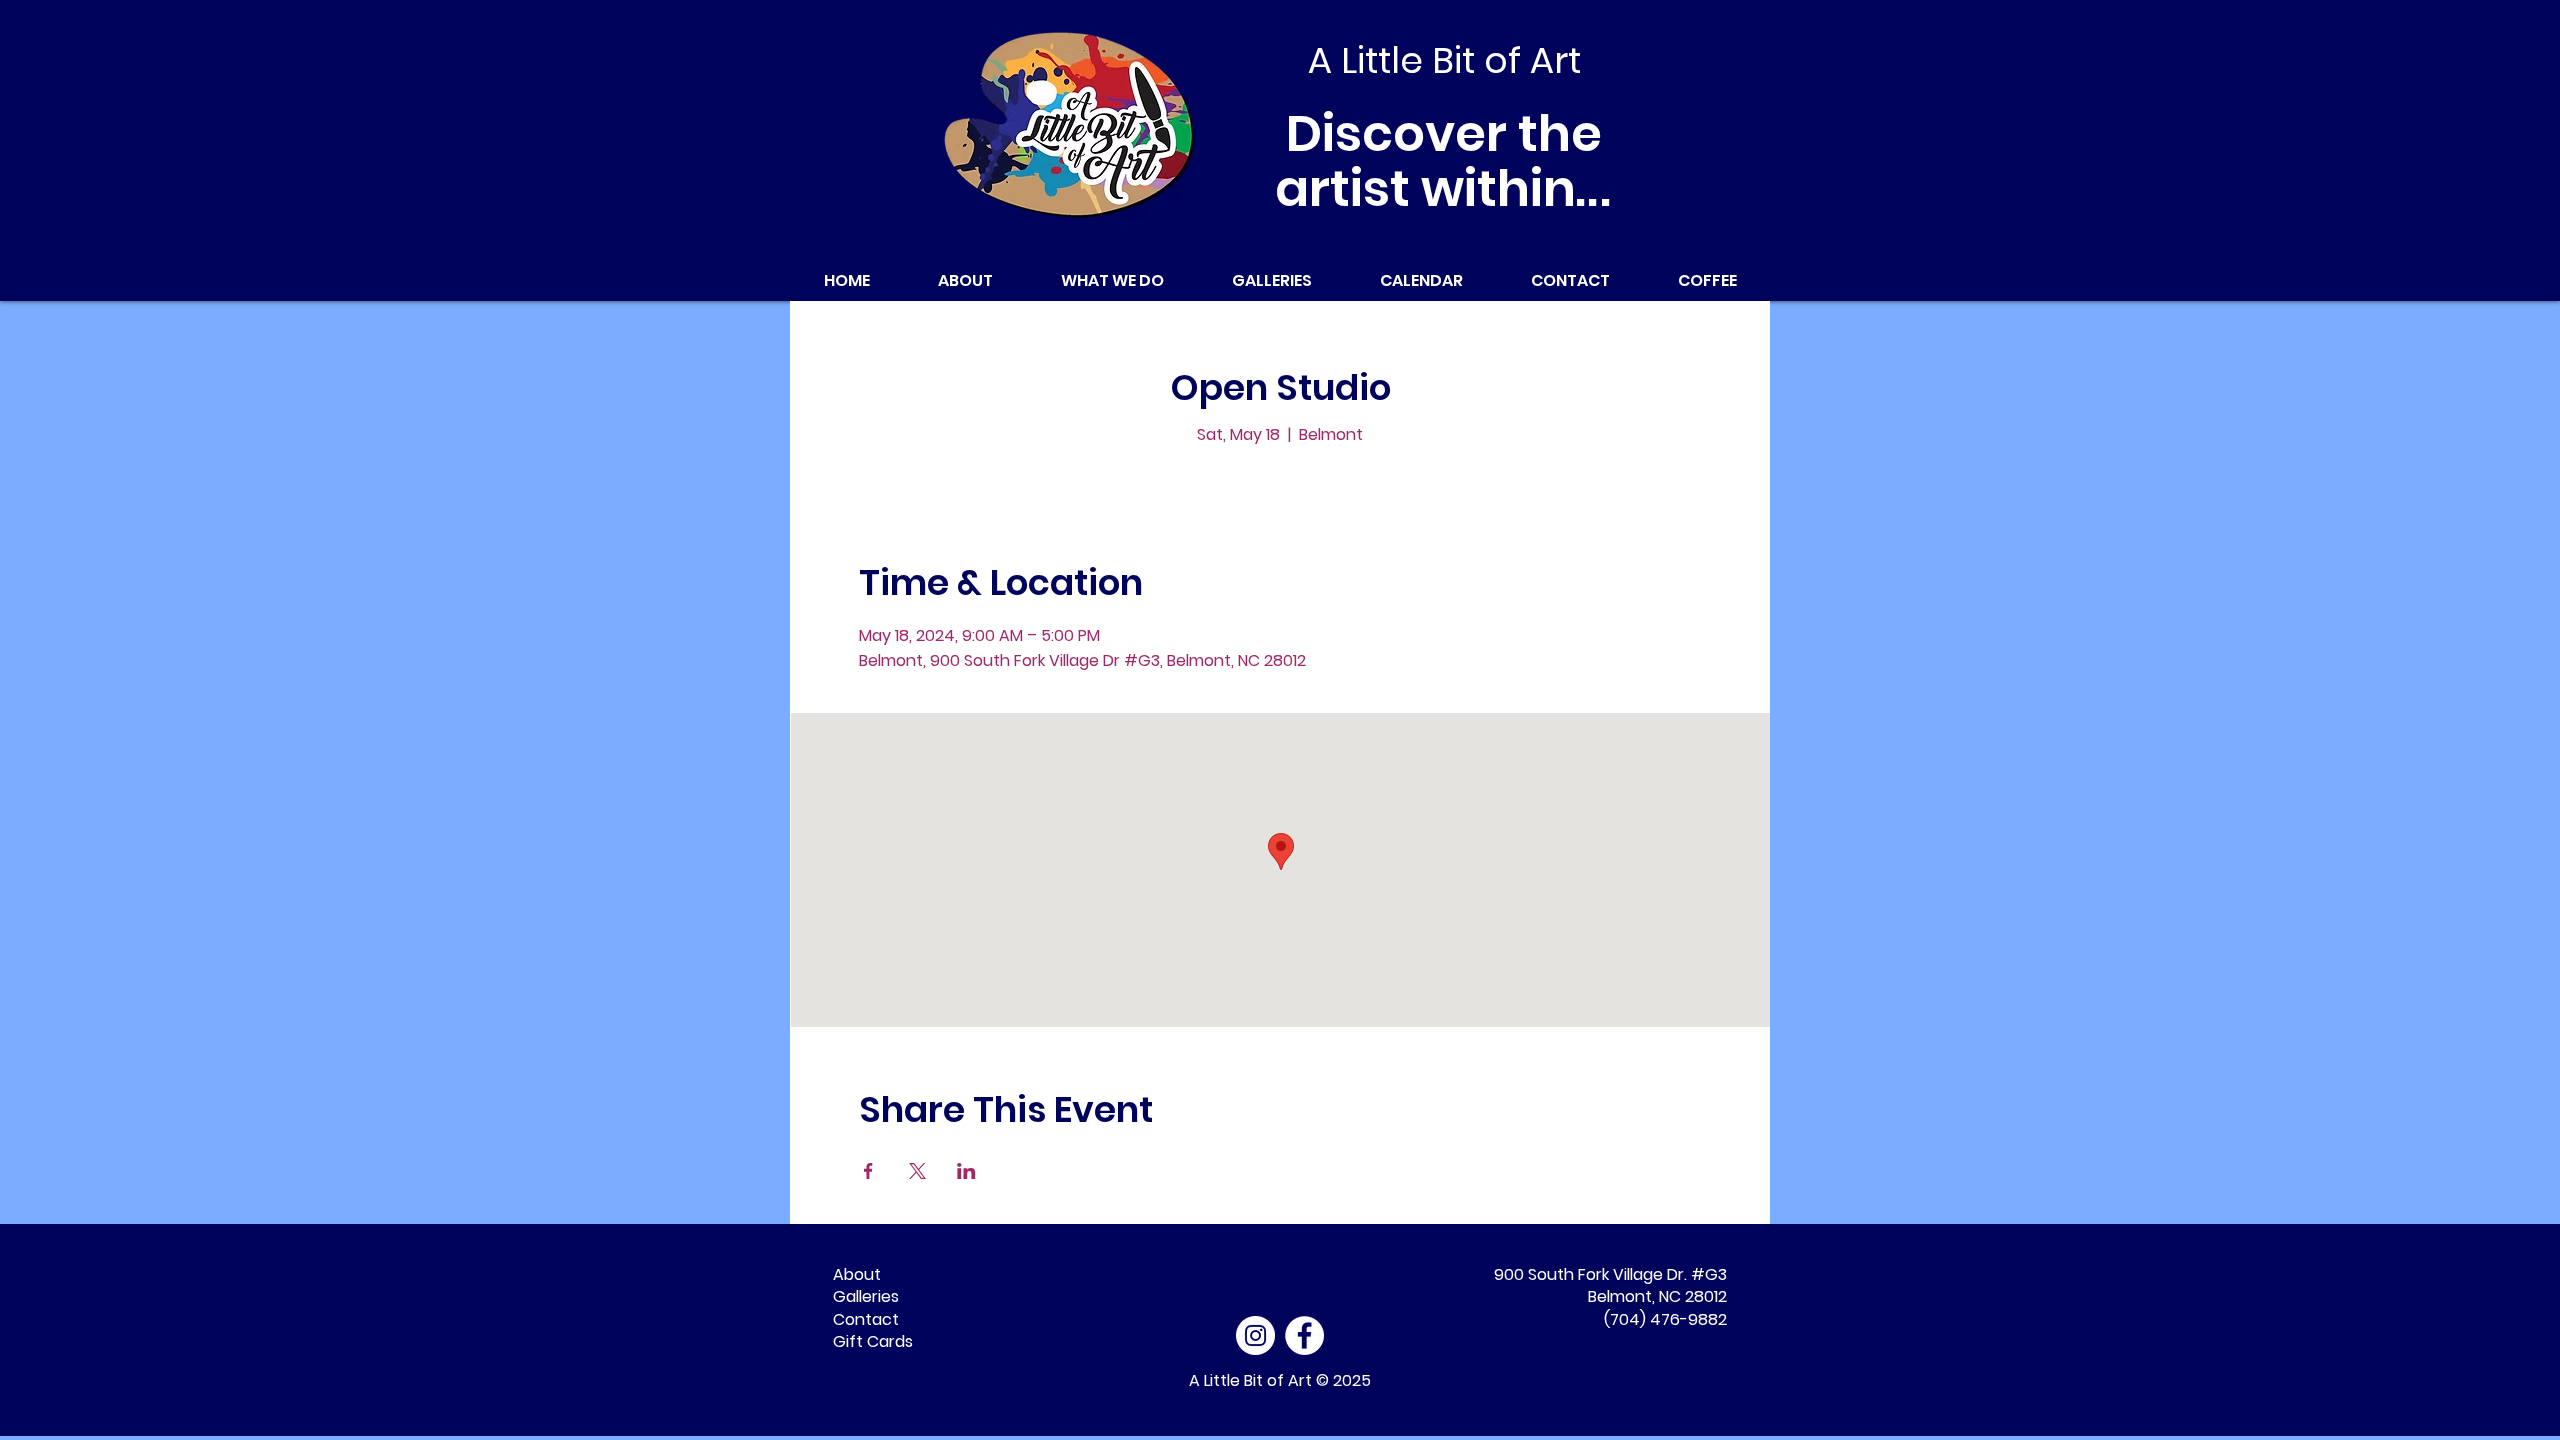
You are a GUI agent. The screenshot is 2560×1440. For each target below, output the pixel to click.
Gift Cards (873, 1341)
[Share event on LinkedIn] (966, 1171)
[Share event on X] (917, 1171)
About (857, 1274)
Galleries (866, 1296)
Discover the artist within (1444, 161)
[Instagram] (1255, 1335)
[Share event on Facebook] (868, 1171)
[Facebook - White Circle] (1304, 1335)
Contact (866, 1319)
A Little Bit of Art (1250, 1380)
